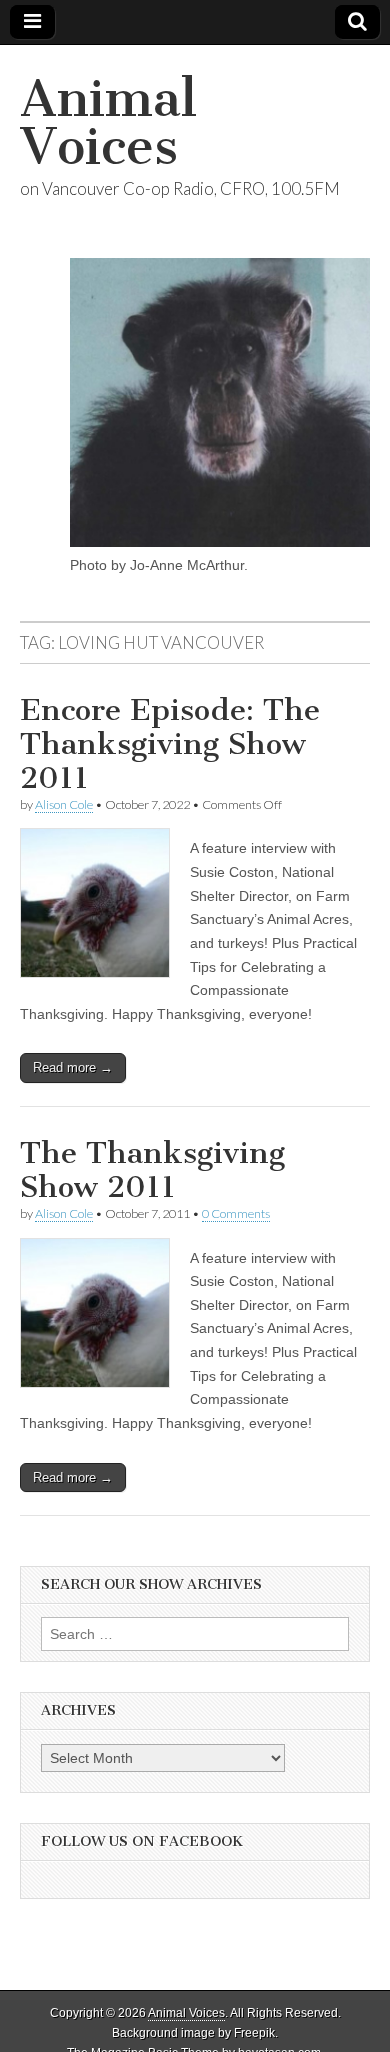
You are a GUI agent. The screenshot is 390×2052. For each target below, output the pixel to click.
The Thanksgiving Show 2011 (152, 1170)
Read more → (73, 1067)
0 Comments (236, 1213)
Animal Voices (108, 122)
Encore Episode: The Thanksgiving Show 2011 (170, 743)
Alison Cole (64, 804)
